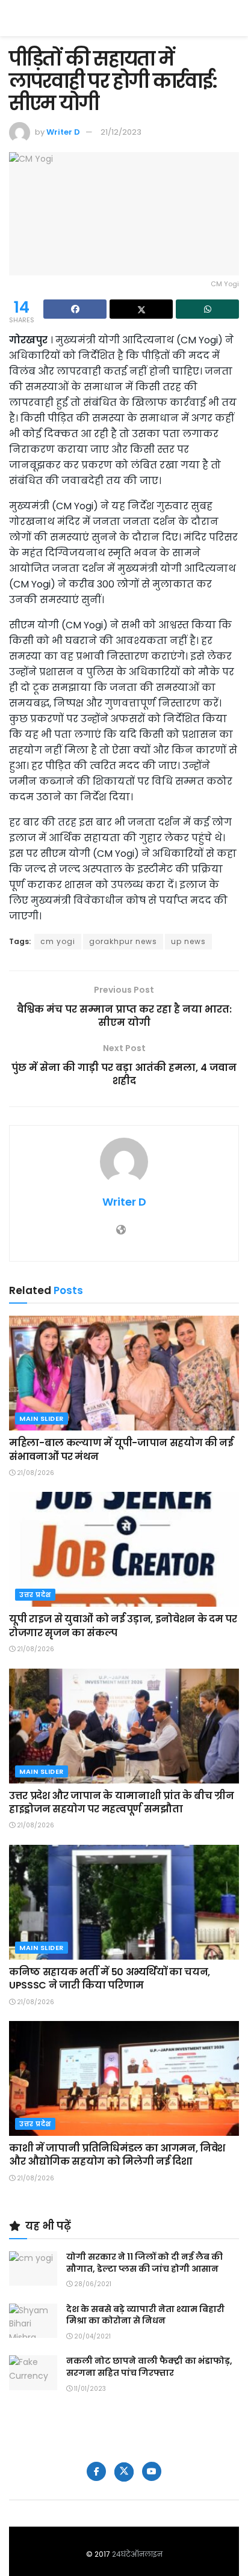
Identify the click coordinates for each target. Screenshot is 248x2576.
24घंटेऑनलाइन (137, 2554)
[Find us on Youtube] (152, 2471)
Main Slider (42, 1418)
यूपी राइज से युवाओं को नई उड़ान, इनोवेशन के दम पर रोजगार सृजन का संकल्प (123, 1626)
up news (188, 941)
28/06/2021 (92, 2284)
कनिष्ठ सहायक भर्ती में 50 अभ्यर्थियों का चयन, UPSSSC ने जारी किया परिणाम (110, 1979)
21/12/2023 (121, 132)
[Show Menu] (233, 18)
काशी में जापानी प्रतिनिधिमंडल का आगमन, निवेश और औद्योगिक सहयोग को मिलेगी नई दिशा (117, 2155)
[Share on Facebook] (75, 309)
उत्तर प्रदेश (35, 1595)
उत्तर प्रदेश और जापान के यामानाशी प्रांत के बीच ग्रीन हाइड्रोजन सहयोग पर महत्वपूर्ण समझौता (122, 1802)
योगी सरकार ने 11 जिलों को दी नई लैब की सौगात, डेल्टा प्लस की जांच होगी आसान (144, 2263)
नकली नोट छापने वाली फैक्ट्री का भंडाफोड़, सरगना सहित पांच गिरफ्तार (149, 2367)
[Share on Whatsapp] (207, 309)
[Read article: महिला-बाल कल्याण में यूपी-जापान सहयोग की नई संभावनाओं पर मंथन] (124, 1373)
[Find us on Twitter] (124, 2472)
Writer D (63, 132)
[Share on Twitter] (141, 309)
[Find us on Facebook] (96, 2471)
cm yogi (58, 941)
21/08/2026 (35, 1473)
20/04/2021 (91, 2336)
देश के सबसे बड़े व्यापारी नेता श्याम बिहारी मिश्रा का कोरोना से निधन (145, 2315)
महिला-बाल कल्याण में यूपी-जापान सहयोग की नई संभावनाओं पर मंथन (121, 1449)
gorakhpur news (123, 941)
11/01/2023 (89, 2389)
